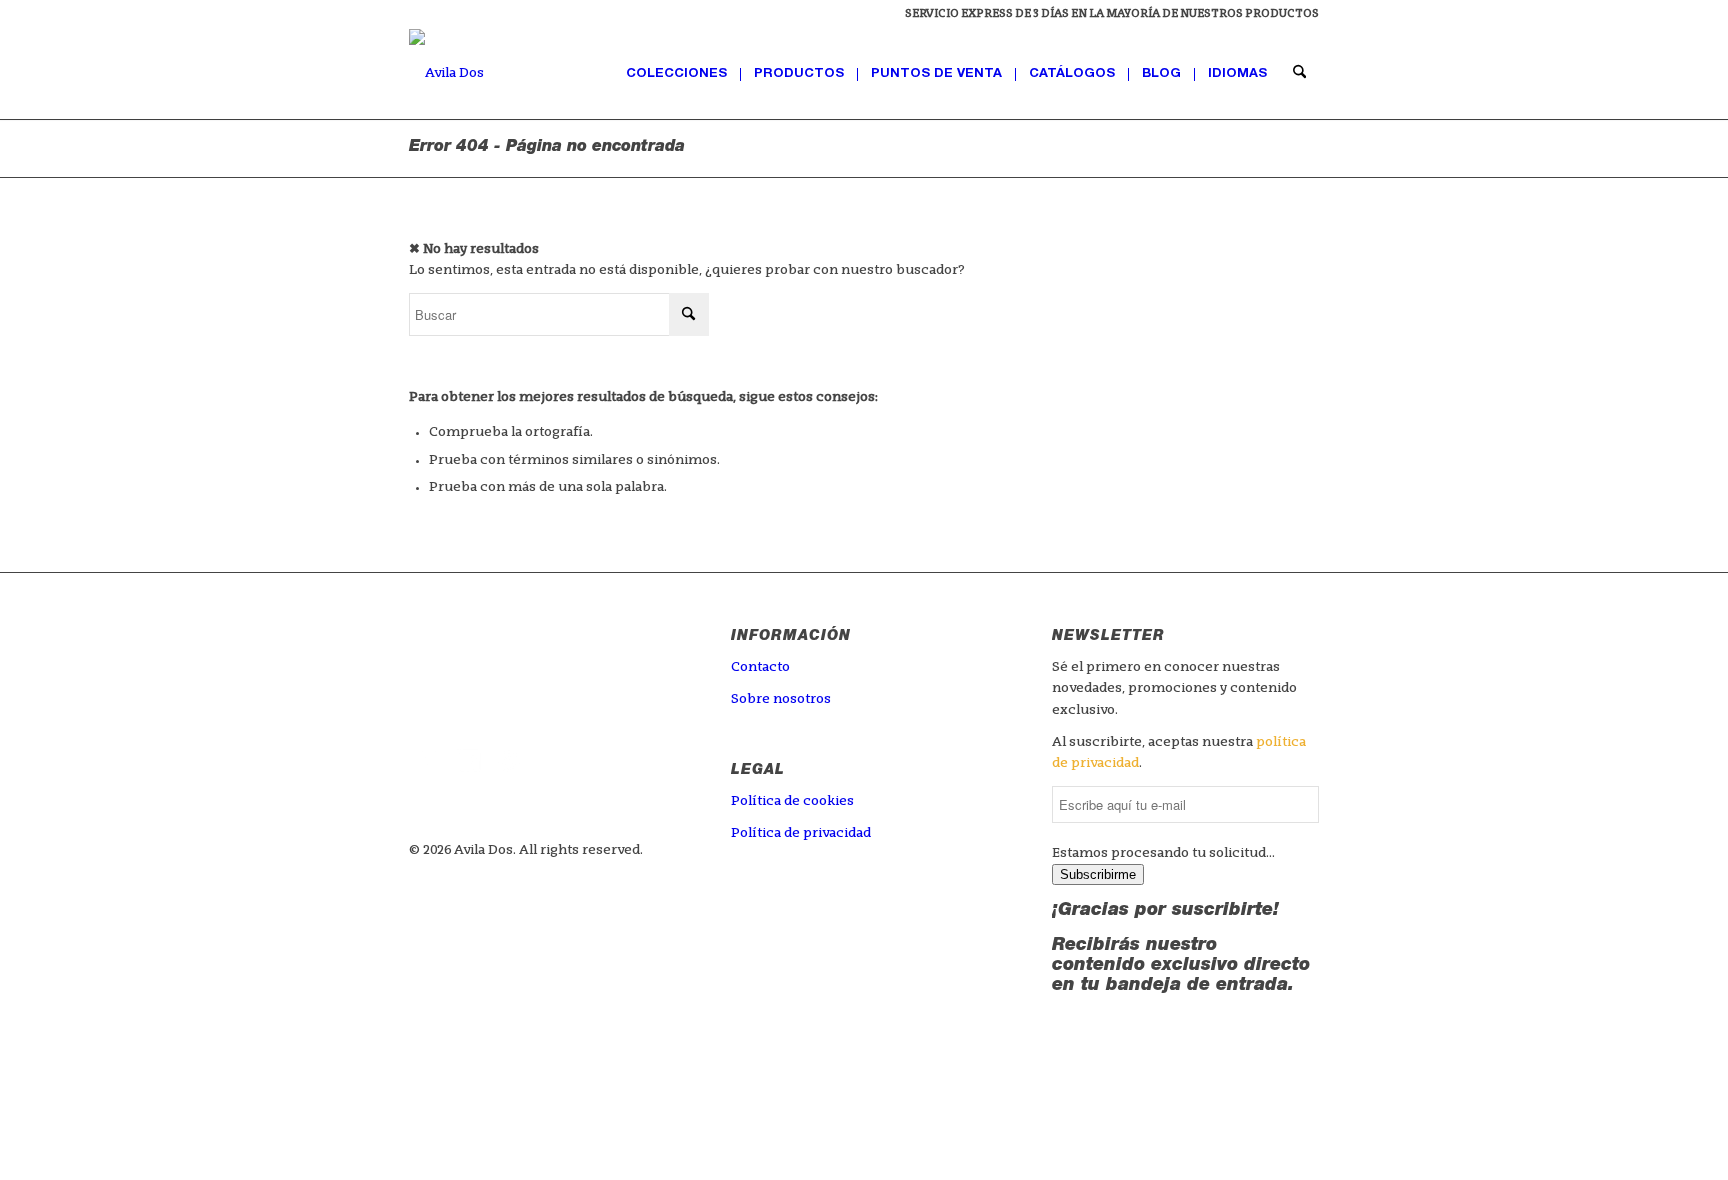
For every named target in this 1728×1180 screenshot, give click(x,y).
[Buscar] (1299, 74)
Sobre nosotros (781, 699)
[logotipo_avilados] (446, 74)
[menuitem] (1107, 15)
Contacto (760, 667)
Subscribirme (1098, 874)
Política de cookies (792, 801)
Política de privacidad (801, 833)
